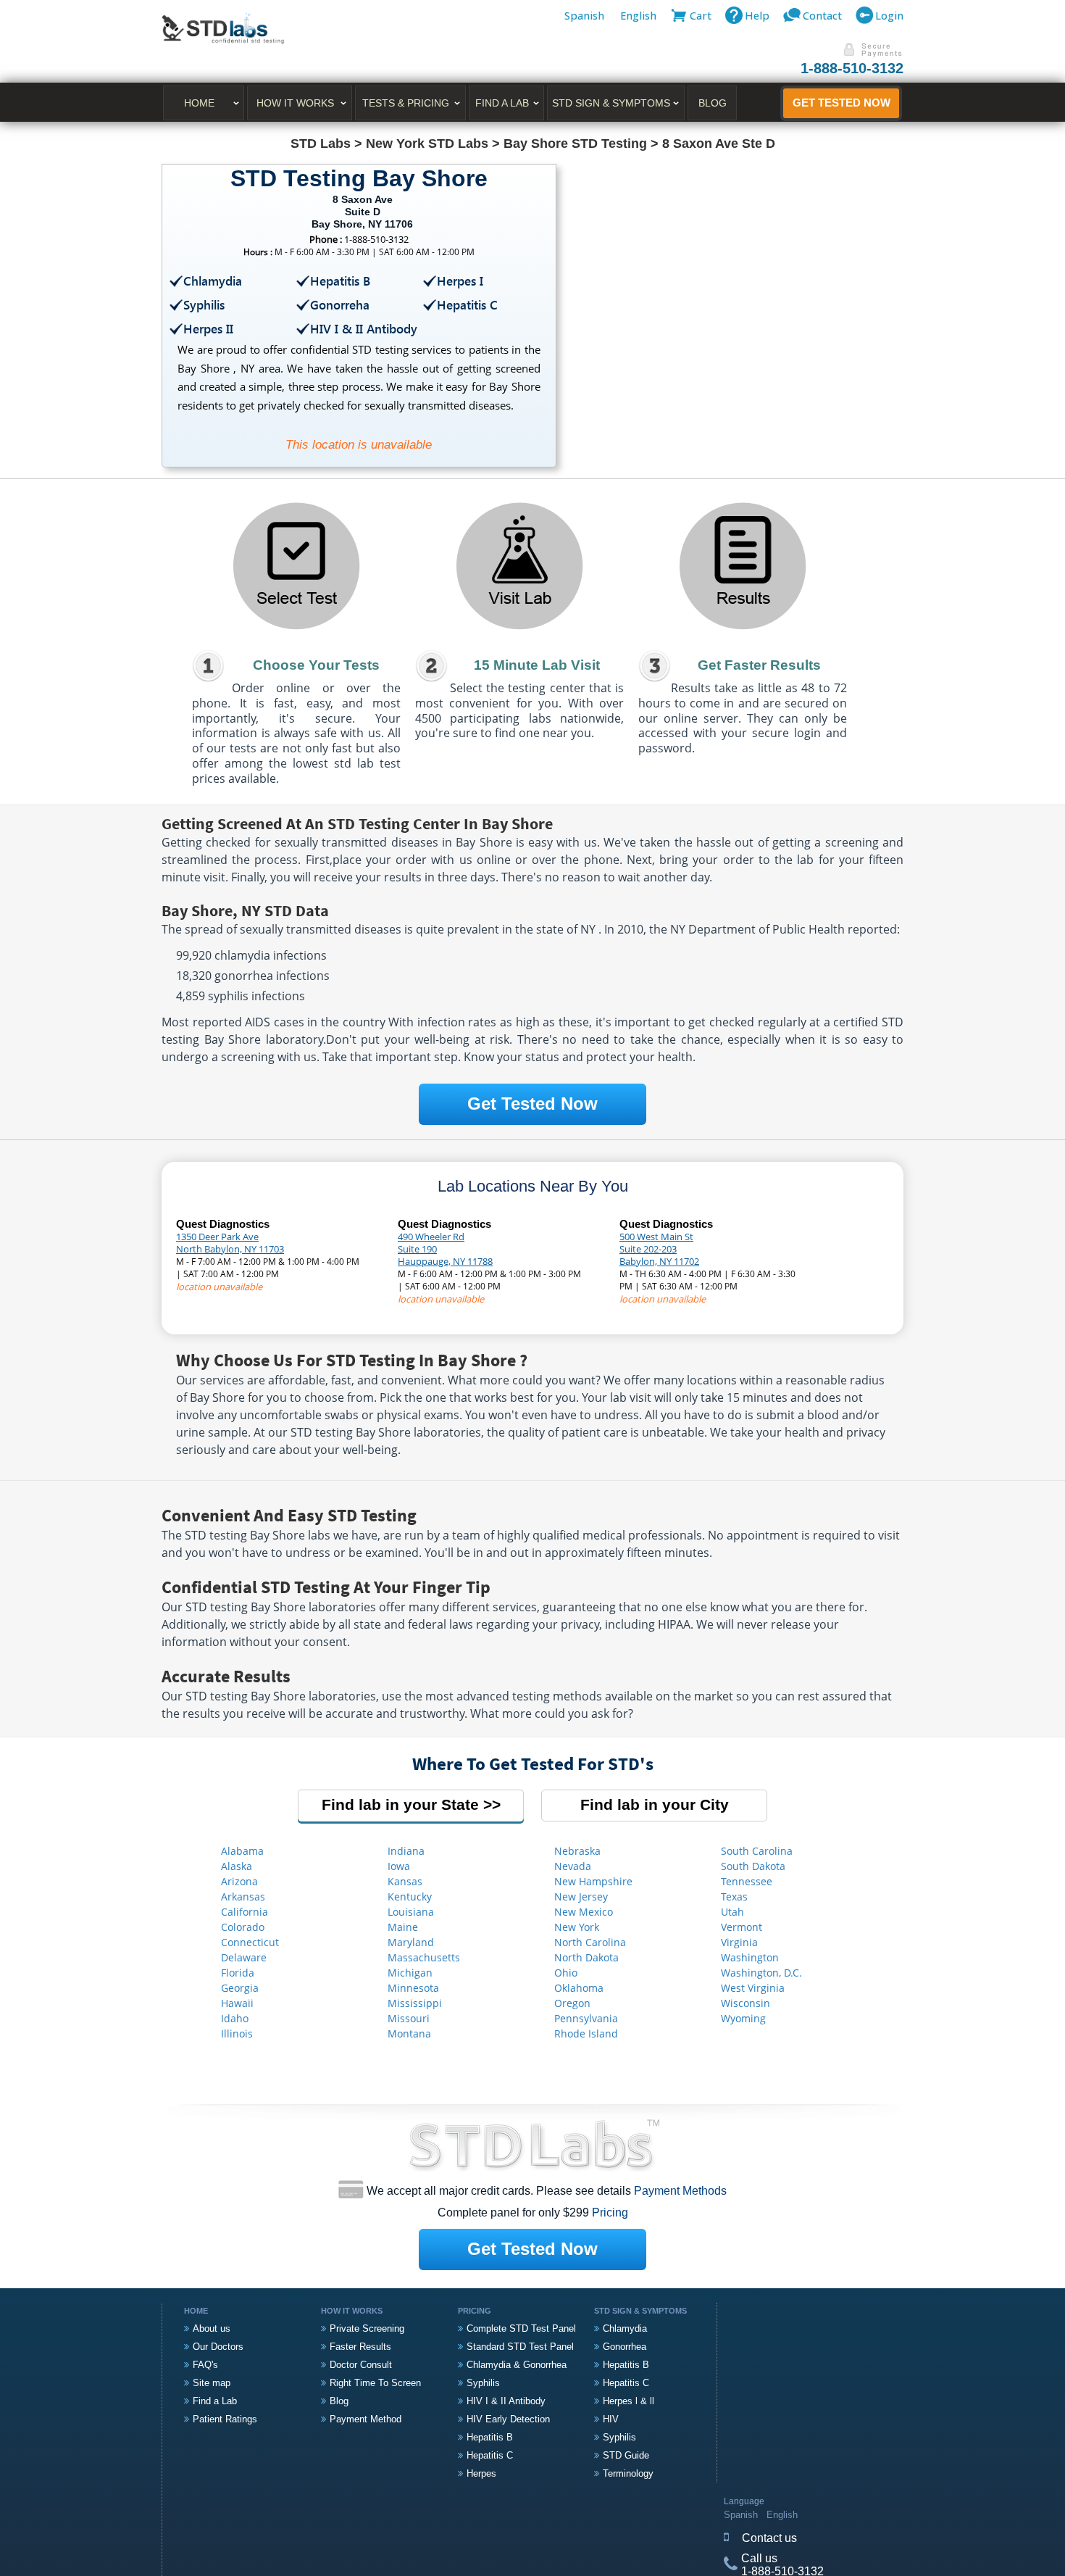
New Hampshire (593, 1881)
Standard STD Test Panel (520, 2347)
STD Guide (626, 2455)
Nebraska (577, 1851)
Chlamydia (625, 2328)
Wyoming (743, 2018)
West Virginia (753, 1988)
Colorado (243, 1927)
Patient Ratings (225, 2419)
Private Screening (367, 2328)
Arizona (239, 1881)
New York (577, 1927)
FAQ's (205, 2365)
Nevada (573, 1866)
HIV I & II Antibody (506, 2401)
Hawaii (237, 2003)
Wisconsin (745, 2003)
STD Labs (321, 144)
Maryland (411, 1942)
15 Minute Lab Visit (537, 665)
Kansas (405, 1881)
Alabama (242, 1851)
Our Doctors (218, 2347)
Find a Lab (215, 2401)
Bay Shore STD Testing (575, 144)
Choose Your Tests (316, 665)
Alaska (237, 1866)
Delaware (244, 1957)
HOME (199, 103)
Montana (409, 2033)
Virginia (739, 1942)
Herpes (481, 2473)
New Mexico (584, 1912)
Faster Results (360, 2347)
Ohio (566, 1973)
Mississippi (415, 2003)
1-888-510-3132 (852, 68)
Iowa (399, 1866)
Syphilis (483, 2383)
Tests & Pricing (406, 103)
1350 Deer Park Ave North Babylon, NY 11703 (230, 1243)
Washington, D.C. (761, 1973)
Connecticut (250, 1942)
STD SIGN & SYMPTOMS (611, 103)
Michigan (410, 1973)
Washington (750, 1957)
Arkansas (243, 1896)
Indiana (406, 1851)
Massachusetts (424, 1957)
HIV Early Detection (508, 2419)
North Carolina (590, 1942)
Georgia (240, 1988)
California (245, 1912)
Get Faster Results (759, 665)
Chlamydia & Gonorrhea (517, 2365)
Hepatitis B (490, 2437)
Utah (732, 1912)
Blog (713, 103)
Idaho (235, 2018)
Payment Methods (680, 2191)
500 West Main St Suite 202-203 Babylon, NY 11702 (659, 1249)
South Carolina (757, 1851)
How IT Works (295, 103)
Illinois (237, 2033)
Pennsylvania (586, 2018)
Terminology (628, 2473)
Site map (212, 2383)
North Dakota (586, 1957)
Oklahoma (579, 1988)
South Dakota (753, 1866)
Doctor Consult (361, 2365)
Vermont (742, 1927)
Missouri (409, 2018)
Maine (403, 1927)
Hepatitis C (490, 2455)
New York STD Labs (427, 144)
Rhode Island (586, 2033)
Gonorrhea (625, 2347)
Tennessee (747, 1881)
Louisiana (411, 1912)
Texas (734, 1896)
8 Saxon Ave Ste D (719, 144)
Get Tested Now (841, 103)
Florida (238, 1973)
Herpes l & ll (628, 2401)
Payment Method (366, 2419)
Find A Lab (502, 103)
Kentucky (410, 1896)
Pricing (610, 2213)
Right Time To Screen (375, 2383)
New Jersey (581, 1896)
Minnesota (413, 1988)
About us (212, 2328)
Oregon (572, 2003)
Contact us (769, 2538)
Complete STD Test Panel (521, 2328)
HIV (611, 2419)
